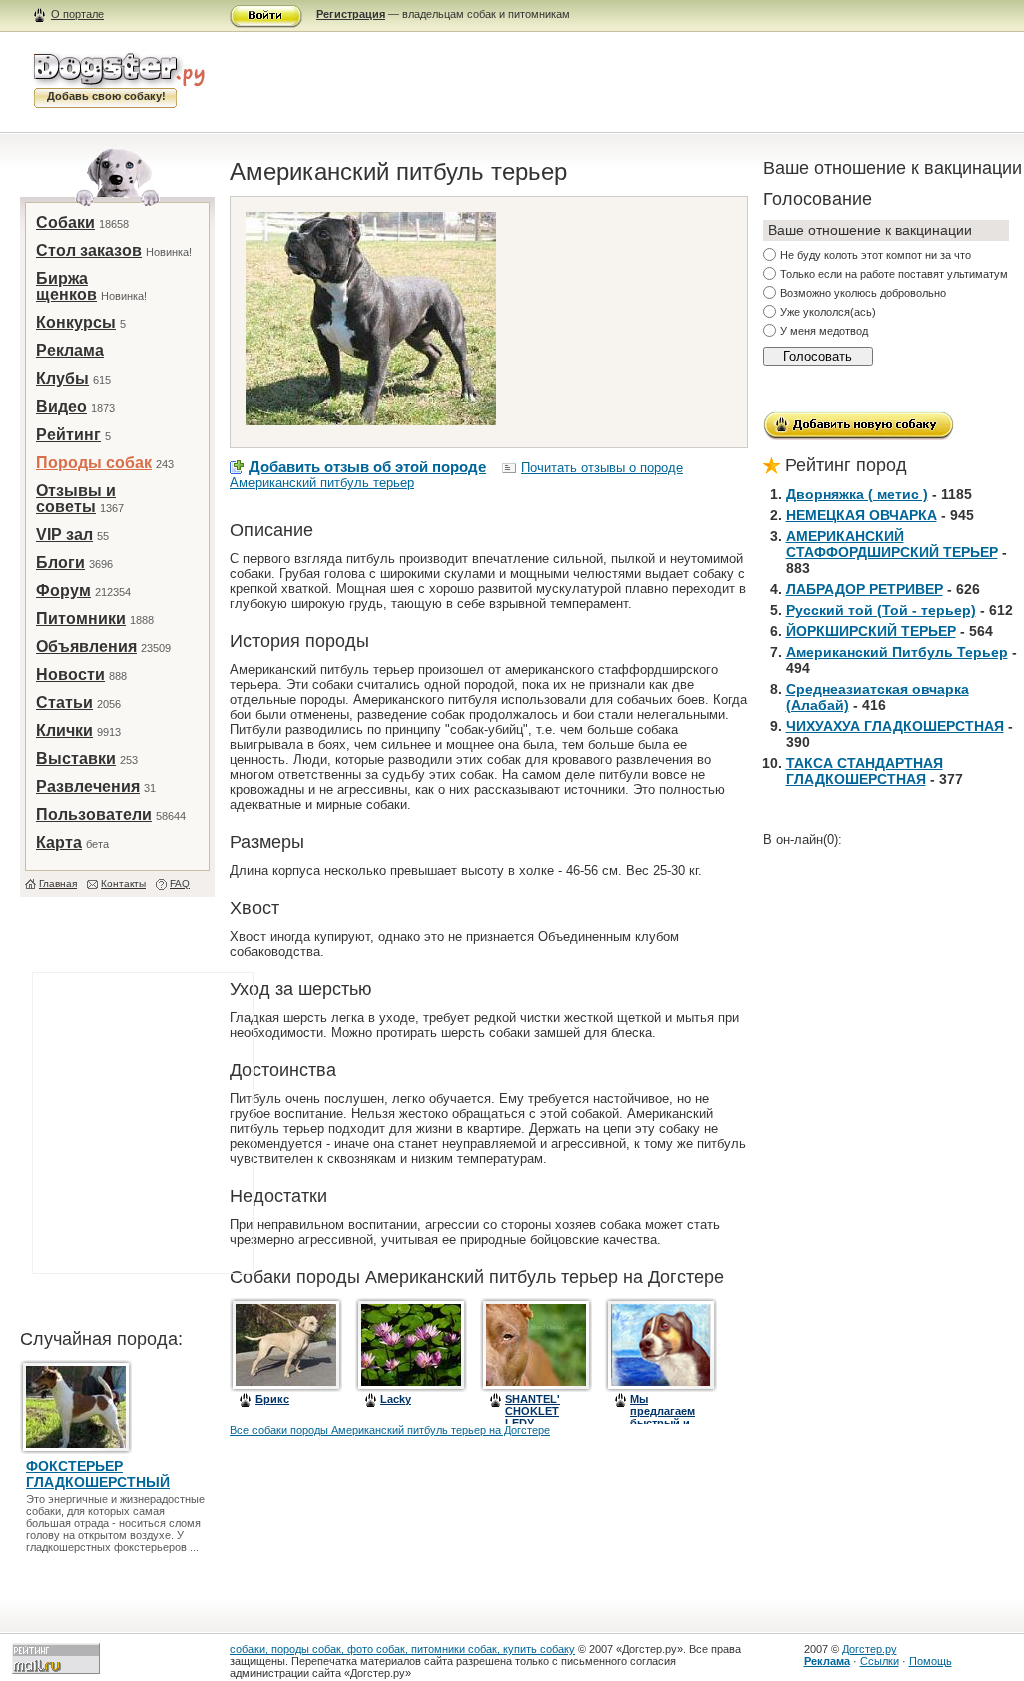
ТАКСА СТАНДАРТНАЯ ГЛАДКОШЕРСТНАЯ (864, 771)
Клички (64, 730)
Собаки (65, 222)
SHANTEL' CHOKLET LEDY (532, 1411)
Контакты (123, 883)
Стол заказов (89, 250)
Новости (70, 674)
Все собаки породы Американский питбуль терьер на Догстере (390, 1430)
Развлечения (88, 786)
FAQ (180, 883)
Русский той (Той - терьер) (881, 610)
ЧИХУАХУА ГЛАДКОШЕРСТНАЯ (895, 726)
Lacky (395, 1399)
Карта (59, 842)
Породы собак (94, 462)
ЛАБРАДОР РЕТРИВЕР (864, 589)
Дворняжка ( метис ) (857, 494)
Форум (63, 590)
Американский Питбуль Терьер (897, 652)
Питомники (81, 618)
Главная (58, 883)
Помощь (930, 1661)
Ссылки (879, 1661)
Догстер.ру (869, 1649)
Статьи (64, 702)
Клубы (62, 378)
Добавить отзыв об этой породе (367, 466)
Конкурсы (76, 322)
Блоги (60, 562)
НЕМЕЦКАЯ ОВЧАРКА (861, 515)
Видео (61, 406)
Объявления (86, 646)
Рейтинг (68, 434)
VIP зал (64, 534)
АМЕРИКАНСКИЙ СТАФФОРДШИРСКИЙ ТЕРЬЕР (892, 544)
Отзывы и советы (76, 498)
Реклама (70, 350)
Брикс (272, 1399)
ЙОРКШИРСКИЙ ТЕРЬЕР (871, 631)
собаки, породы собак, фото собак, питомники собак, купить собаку (402, 1649)
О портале (77, 14)
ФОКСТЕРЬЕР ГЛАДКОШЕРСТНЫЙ (98, 1474)
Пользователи (94, 814)
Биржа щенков (66, 286)
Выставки (76, 758)
